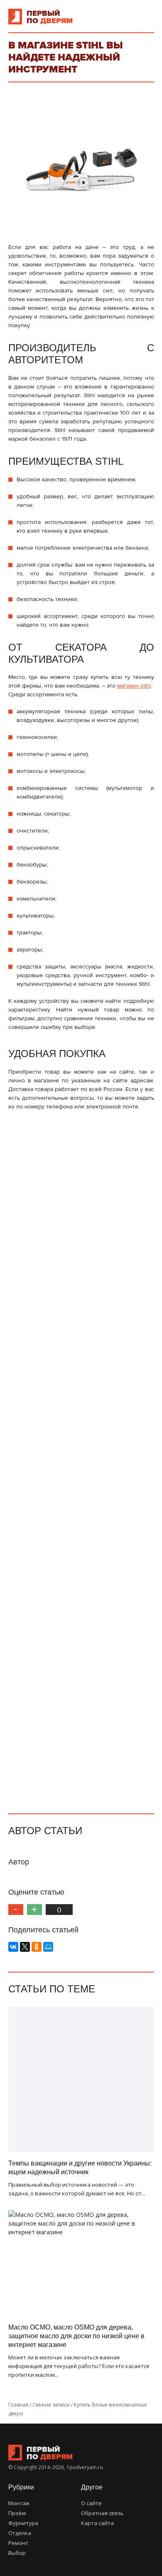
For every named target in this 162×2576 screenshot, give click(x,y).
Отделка (20, 2533)
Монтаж (19, 2503)
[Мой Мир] (48, 1947)
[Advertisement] (81, 1458)
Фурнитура (23, 2523)
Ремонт (18, 2543)
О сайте (91, 2503)
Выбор (17, 2553)
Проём (17, 2513)
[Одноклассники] (37, 1947)
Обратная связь (102, 2513)
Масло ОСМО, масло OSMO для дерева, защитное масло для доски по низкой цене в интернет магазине (76, 2336)
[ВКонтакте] (13, 1947)
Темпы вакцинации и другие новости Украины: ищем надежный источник (80, 2168)
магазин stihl (134, 686)
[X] (25, 1947)
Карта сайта (97, 2523)
